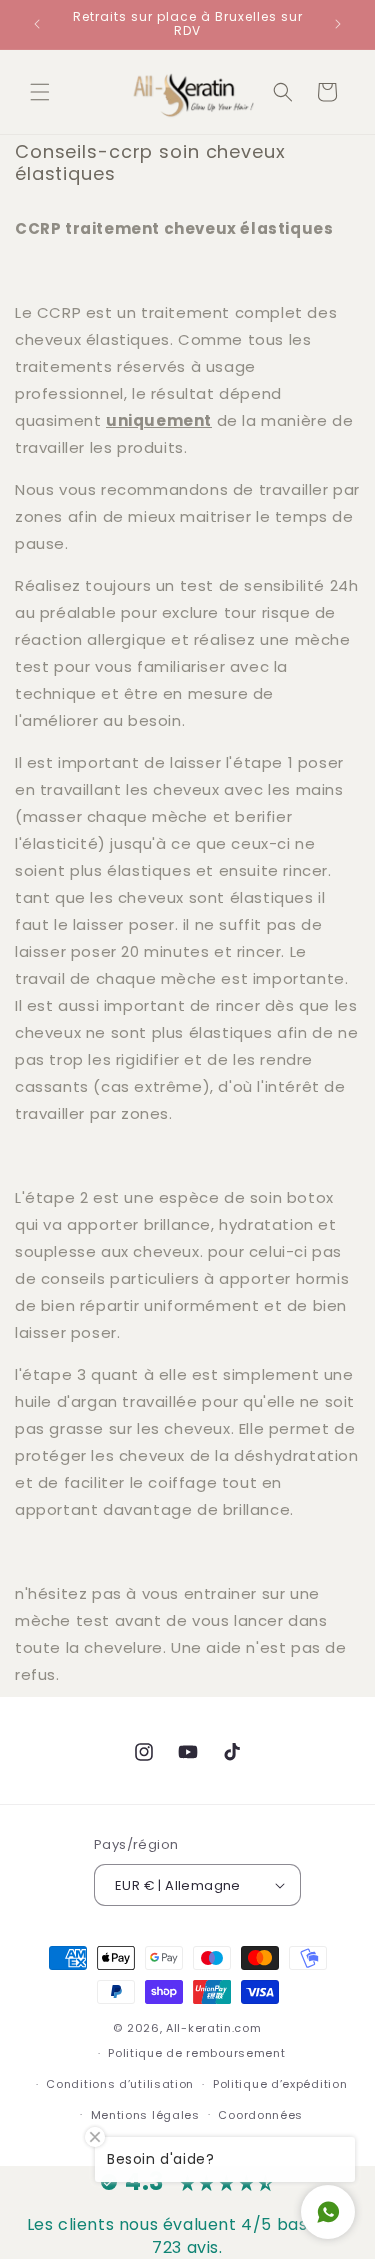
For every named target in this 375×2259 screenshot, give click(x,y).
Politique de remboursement (196, 2053)
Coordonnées (260, 2115)
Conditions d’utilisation (120, 2084)
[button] (40, 92)
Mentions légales (145, 2115)
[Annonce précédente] (37, 24)
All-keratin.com (214, 2028)
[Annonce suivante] (338, 24)
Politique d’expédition (280, 2084)
